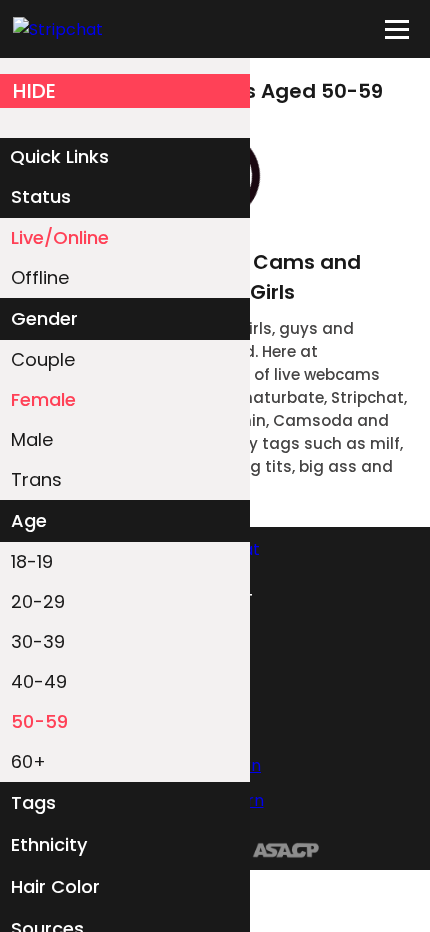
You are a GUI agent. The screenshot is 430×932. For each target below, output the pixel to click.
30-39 (38, 641)
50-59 (39, 721)
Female (43, 399)
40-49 (39, 681)
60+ (28, 761)
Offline (40, 277)
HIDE (34, 91)
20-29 (38, 601)
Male (32, 439)
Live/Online (60, 237)
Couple (43, 359)
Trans (36, 479)
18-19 (32, 561)
